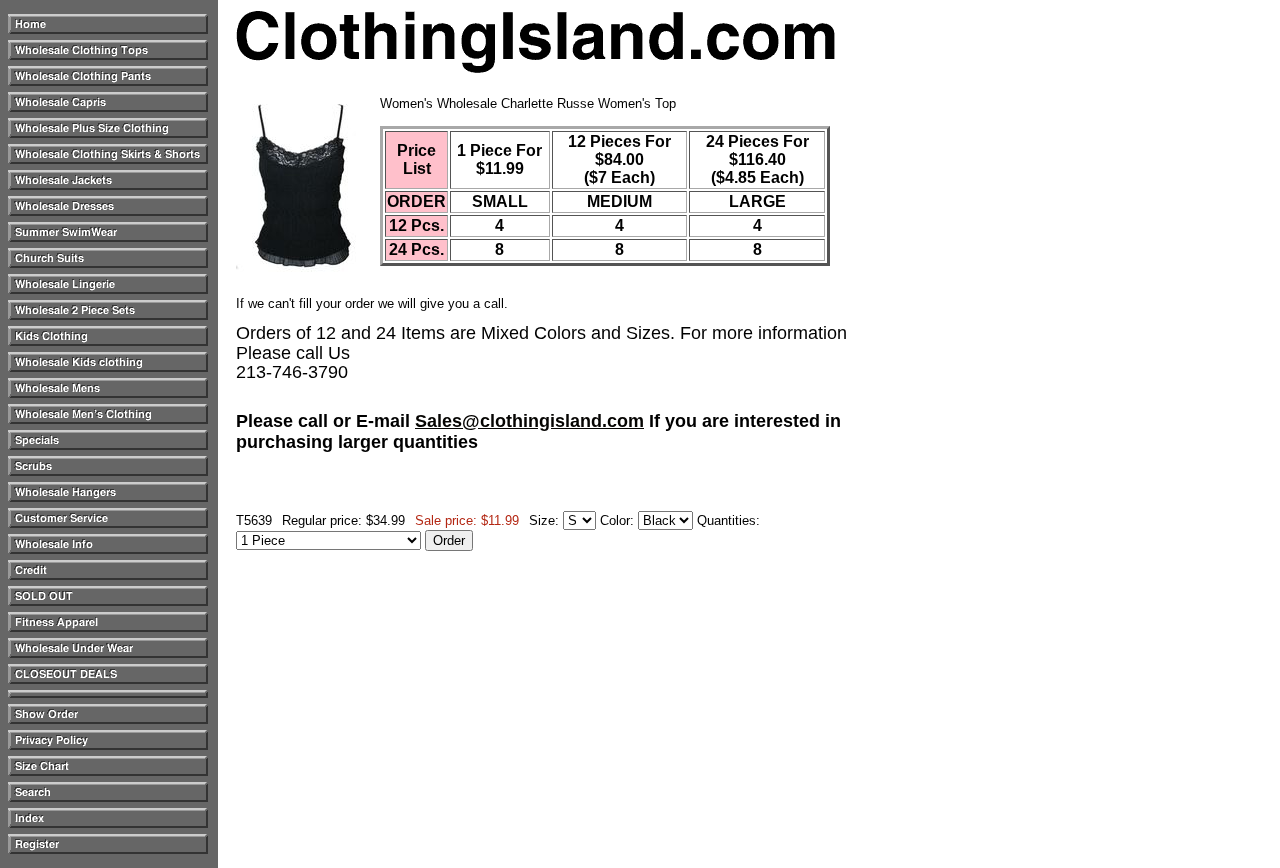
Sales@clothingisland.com (529, 421)
